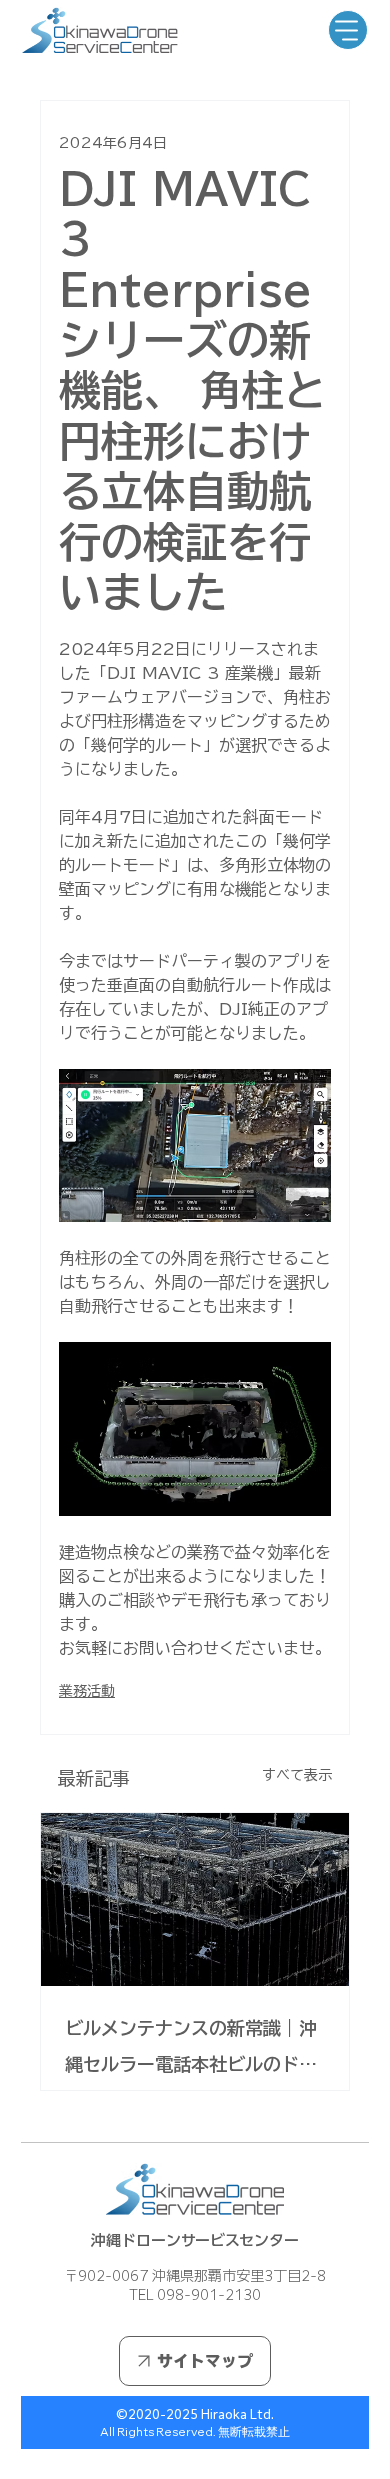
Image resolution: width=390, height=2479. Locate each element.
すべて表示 (297, 1775)
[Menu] (348, 30)
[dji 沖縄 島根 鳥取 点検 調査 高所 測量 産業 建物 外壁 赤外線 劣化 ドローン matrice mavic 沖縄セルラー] (195, 1899)
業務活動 (87, 1691)
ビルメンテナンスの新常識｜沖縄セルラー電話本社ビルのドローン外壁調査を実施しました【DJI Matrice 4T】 (191, 2050)
